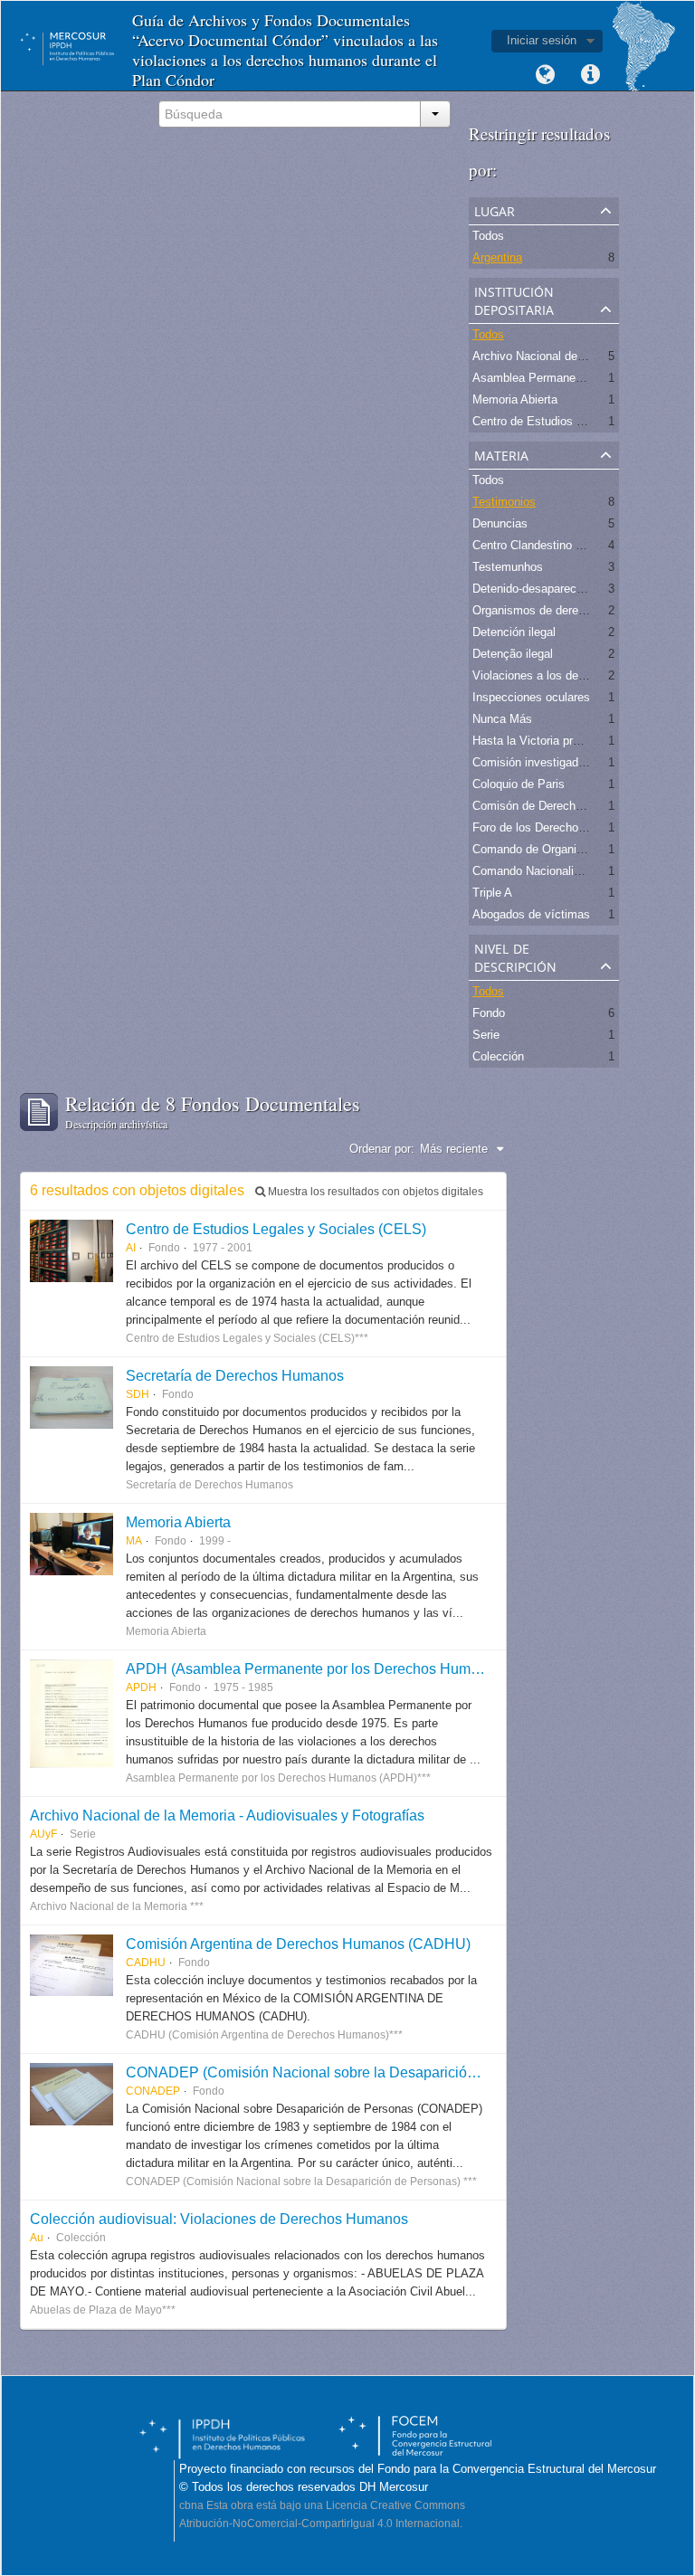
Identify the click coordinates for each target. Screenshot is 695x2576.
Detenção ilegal (513, 654)
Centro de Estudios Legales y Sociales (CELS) (276, 1229)
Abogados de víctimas (531, 914)
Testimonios (504, 502)
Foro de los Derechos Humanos (555, 827)
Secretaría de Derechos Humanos (235, 1375)
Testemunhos (508, 567)
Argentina (497, 257)
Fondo (489, 1013)
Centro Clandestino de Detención (558, 545)
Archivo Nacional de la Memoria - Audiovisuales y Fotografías (227, 1815)
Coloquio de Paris (519, 784)
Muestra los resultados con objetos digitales (374, 1192)
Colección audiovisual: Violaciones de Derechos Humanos (219, 2219)
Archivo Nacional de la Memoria (556, 356)
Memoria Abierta (515, 399)
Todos (488, 236)
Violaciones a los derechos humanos (569, 675)
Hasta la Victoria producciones (552, 741)
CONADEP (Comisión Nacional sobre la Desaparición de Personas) (345, 2072)
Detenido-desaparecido (532, 589)
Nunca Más (502, 719)
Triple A (492, 893)
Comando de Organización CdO (555, 849)
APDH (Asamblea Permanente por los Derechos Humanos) (316, 1668)
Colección (498, 1056)
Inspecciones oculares (531, 697)
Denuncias (500, 523)
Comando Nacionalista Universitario (566, 871)
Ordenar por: (382, 1149)
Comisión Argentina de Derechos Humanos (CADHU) (298, 1944)
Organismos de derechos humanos (564, 610)
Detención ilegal (514, 632)
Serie (486, 1035)
